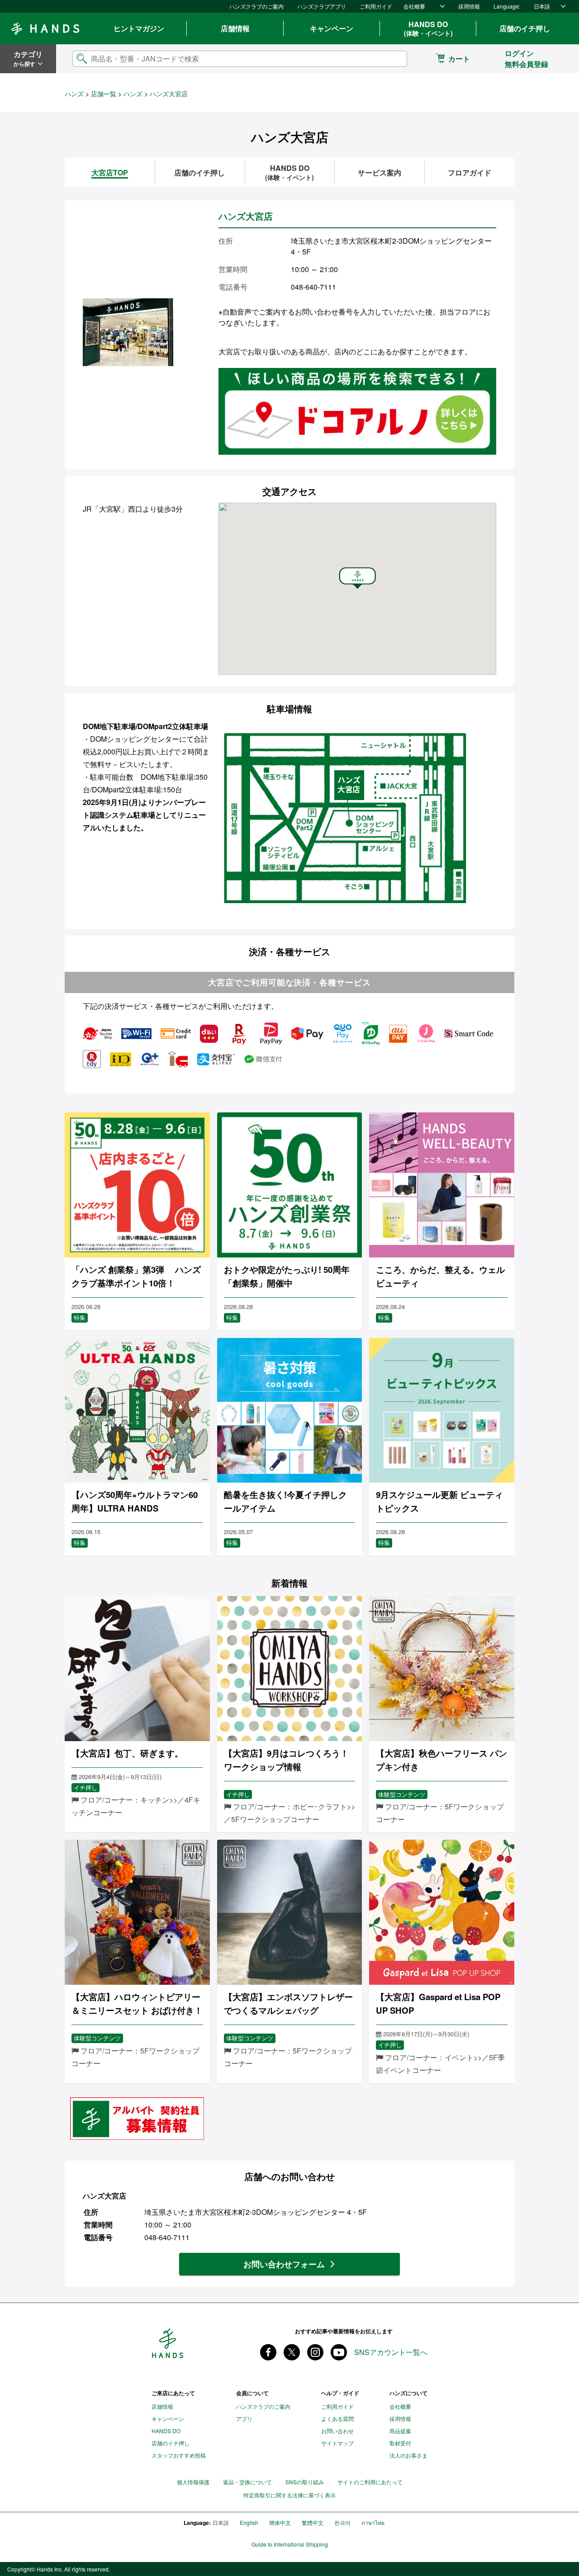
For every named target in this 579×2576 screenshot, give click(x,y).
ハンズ (74, 94)
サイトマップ (337, 2443)
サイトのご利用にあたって (370, 2482)
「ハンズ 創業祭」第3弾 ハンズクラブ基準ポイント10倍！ (136, 1276)
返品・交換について (247, 2482)
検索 (393, 59)
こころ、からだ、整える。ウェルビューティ (440, 1276)
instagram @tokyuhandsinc (315, 2352)
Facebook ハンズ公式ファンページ (268, 2352)
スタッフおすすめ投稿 (179, 2455)
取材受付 (400, 2443)
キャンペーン (332, 28)
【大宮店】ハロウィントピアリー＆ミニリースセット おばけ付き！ (137, 2004)
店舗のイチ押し (525, 28)
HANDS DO (428, 28)
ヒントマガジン (139, 28)
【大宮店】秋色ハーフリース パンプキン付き (441, 1760)
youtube (339, 2352)
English (249, 2522)
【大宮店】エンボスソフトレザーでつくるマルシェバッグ (288, 2004)
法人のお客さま (408, 2455)
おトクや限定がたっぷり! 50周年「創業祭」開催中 (287, 1276)
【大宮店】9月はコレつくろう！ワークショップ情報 (286, 1760)
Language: (507, 6)
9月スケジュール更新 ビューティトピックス (439, 1501)
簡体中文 (280, 2522)
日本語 (542, 6)
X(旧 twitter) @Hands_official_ (292, 2352)
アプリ (244, 2418)
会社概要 (414, 6)
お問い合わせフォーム (284, 2264)
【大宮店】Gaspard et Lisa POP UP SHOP (438, 2004)
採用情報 (469, 6)
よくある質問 (337, 2418)
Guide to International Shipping (290, 2544)
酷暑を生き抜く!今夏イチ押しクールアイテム (285, 1501)
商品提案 (400, 2431)
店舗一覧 (104, 94)
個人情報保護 (193, 2482)
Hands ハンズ (45, 28)
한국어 (342, 2522)
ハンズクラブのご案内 (256, 6)
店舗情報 (235, 28)
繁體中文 (313, 2522)
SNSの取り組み (305, 2482)
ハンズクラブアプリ (322, 6)
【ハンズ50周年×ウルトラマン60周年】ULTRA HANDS (135, 1501)
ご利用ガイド (376, 6)
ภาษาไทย (373, 2522)
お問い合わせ (337, 2431)
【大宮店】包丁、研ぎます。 (127, 1753)
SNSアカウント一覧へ (391, 2352)
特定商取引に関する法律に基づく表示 (289, 2495)
